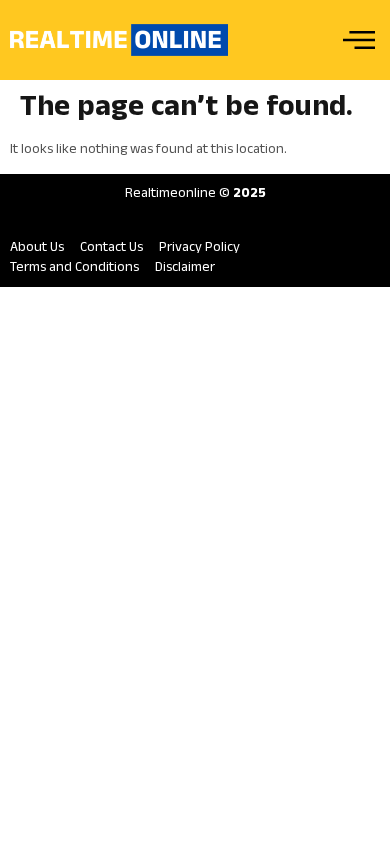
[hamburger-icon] (357, 40)
